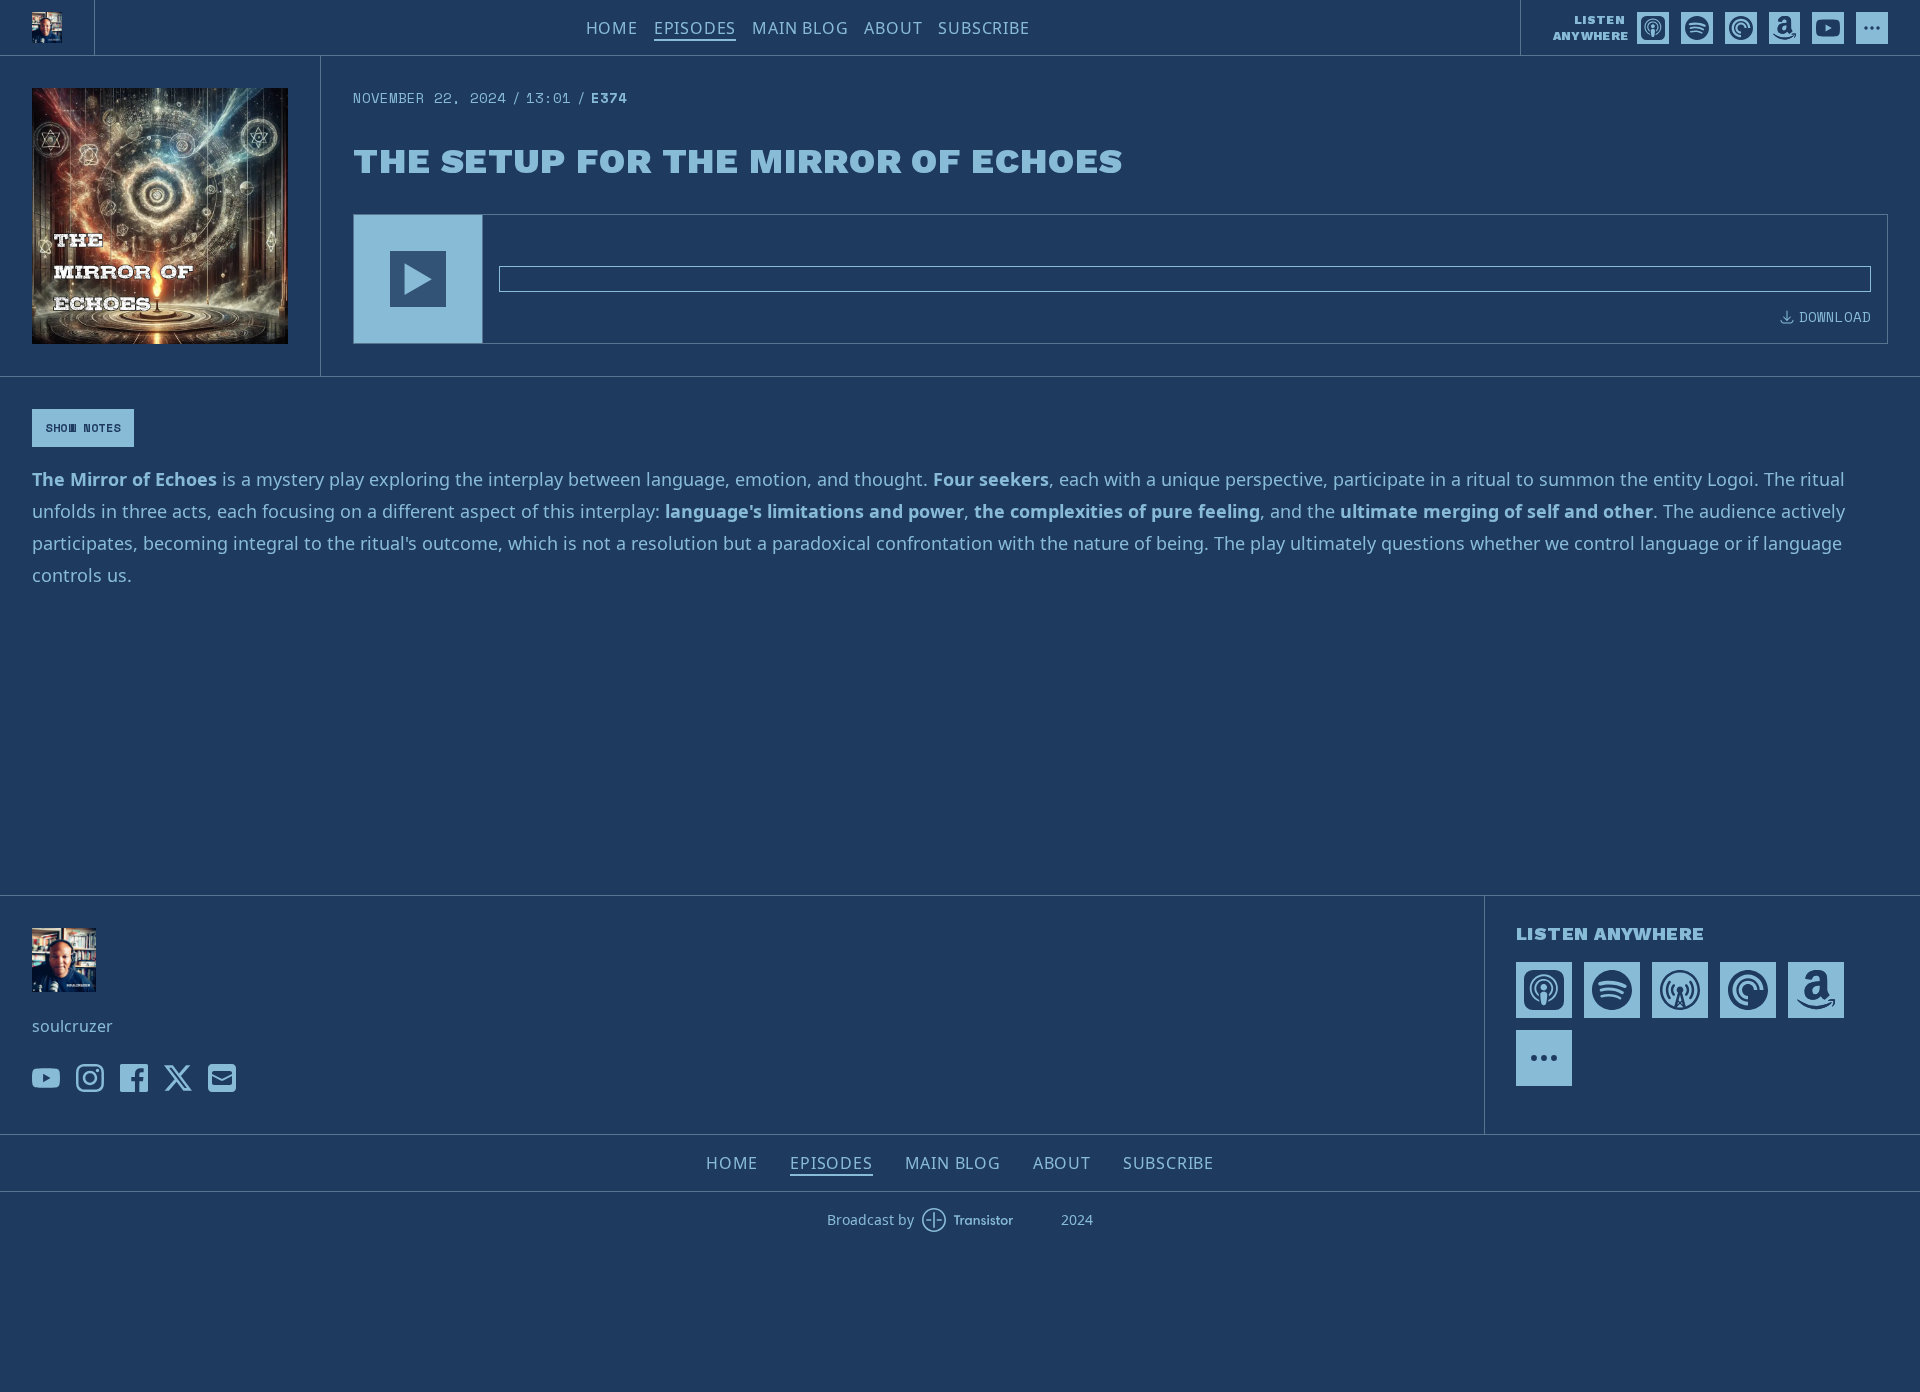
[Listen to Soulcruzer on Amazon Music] (1784, 28)
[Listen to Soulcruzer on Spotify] (1697, 28)
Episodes (695, 28)
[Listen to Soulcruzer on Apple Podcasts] (1653, 28)
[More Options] (1872, 28)
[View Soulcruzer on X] (178, 1078)
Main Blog (800, 28)
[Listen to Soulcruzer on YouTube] (1828, 28)
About (893, 28)
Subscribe (983, 28)
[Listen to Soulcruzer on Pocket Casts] (1741, 28)
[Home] (47, 27)
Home (612, 28)
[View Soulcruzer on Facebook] (134, 1078)
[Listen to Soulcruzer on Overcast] (1680, 990)
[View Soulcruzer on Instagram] (90, 1078)
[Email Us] (222, 1078)
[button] (418, 279)
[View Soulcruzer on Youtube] (46, 1078)
